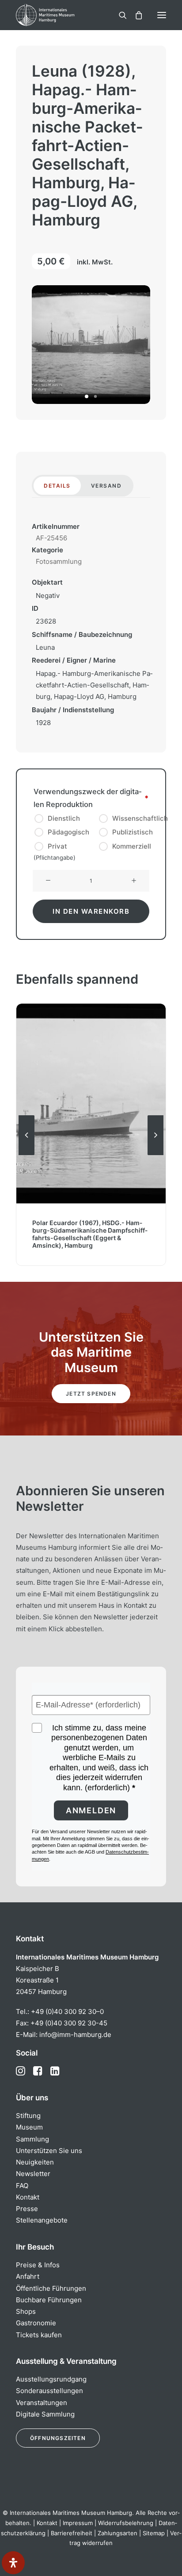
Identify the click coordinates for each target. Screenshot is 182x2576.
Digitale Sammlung (45, 2414)
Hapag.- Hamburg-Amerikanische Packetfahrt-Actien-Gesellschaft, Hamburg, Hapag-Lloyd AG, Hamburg (94, 685)
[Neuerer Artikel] (155, 1155)
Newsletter (33, 2174)
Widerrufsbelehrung (126, 2523)
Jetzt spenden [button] (91, 1394)
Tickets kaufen (39, 2335)
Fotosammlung (59, 561)
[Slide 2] (95, 396)
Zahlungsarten (118, 2533)
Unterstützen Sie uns (49, 2151)
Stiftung (28, 2116)
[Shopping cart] (135, 15)
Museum (29, 2127)
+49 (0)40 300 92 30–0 (67, 2012)
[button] (162, 15)
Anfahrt (28, 2276)
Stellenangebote (42, 2220)
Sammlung (32, 2139)
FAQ (22, 2186)
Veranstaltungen (42, 2403)
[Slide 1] (87, 396)
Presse (27, 2209)
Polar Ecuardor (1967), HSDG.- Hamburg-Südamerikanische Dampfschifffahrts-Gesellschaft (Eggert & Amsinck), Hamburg (90, 1234)
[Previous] (27, 1155)
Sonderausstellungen (49, 2391)
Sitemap (154, 2533)
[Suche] (119, 15)
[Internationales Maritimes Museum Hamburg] (60, 15)
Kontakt (28, 2197)
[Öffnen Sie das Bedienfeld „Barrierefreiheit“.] (13, 2563)
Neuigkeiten (35, 2162)
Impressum (78, 2523)
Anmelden (91, 1810)
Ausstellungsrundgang (51, 2379)
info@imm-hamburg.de (75, 2035)
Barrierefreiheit (72, 2533)
